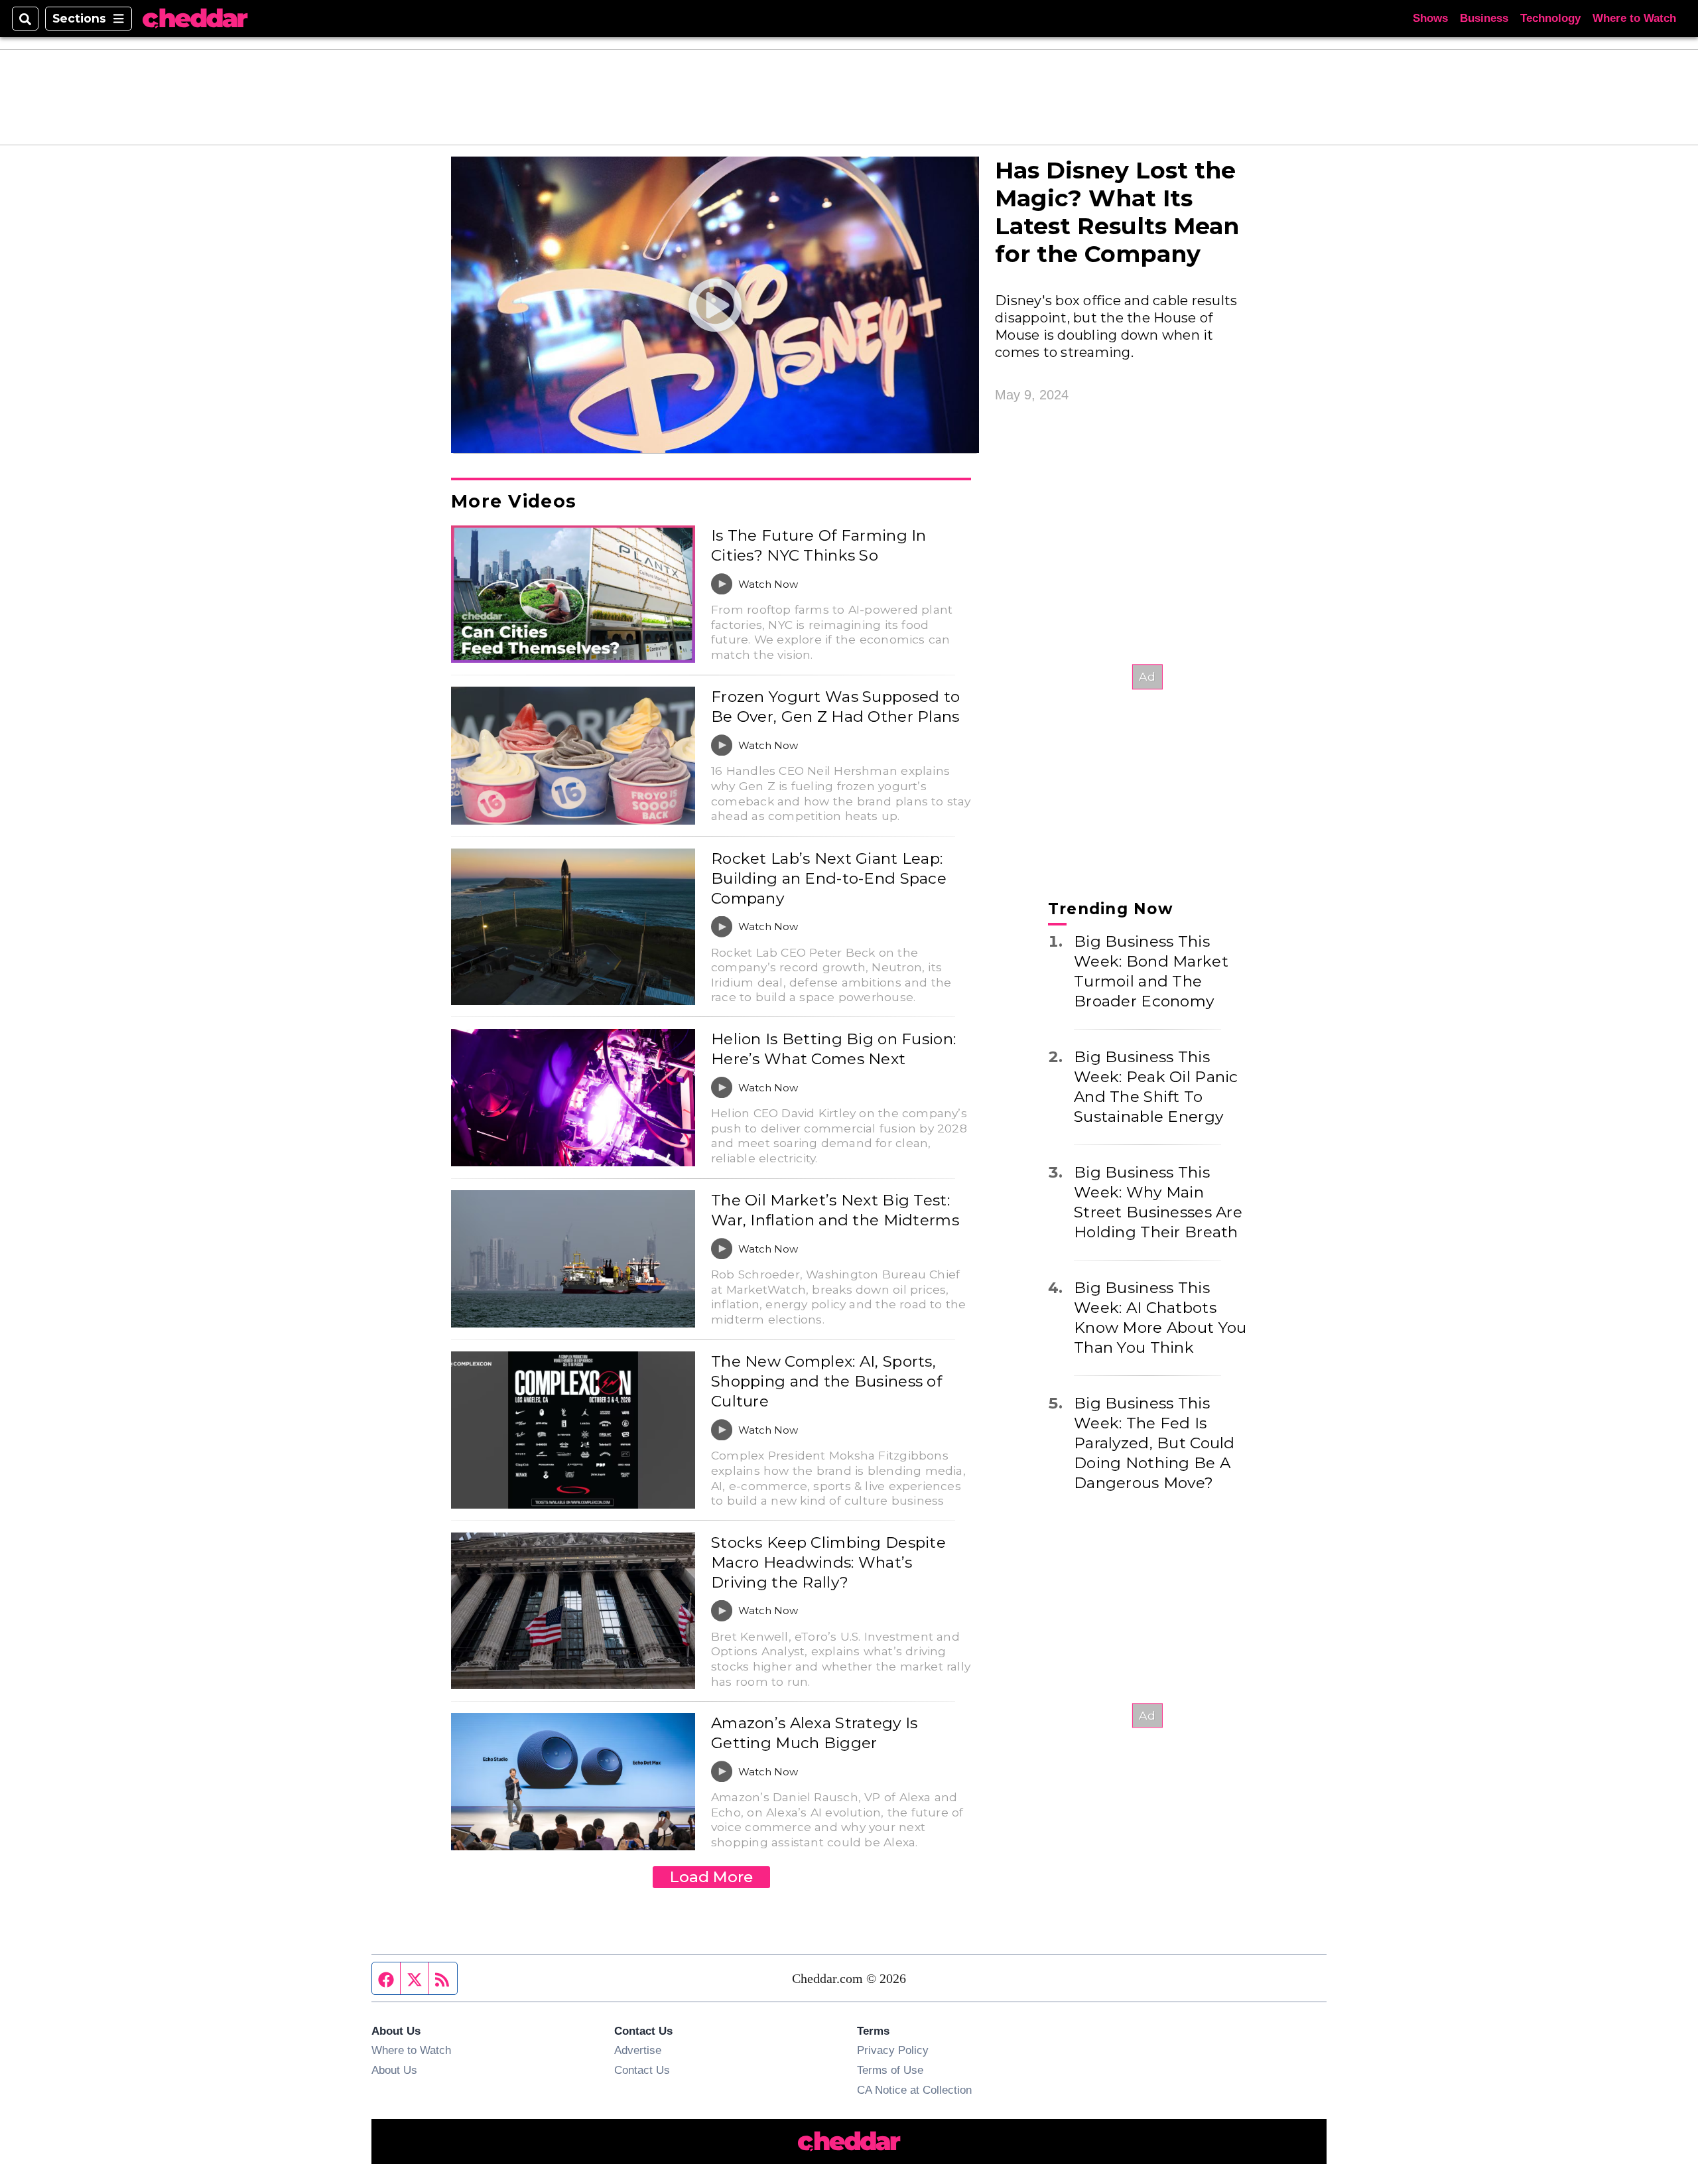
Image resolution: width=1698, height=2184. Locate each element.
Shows (1430, 18)
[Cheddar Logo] (195, 19)
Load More (711, 1877)
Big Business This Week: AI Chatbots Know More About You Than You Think (1160, 1318)
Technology (1550, 18)
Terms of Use (890, 2070)
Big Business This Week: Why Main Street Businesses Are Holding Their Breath (1158, 1202)
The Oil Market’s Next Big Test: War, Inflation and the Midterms (835, 1210)
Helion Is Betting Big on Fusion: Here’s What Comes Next (833, 1049)
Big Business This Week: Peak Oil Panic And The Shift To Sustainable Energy (1156, 1087)
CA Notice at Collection (914, 2090)
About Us (394, 2070)
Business (1484, 18)
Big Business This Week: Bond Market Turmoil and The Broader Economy (1151, 971)
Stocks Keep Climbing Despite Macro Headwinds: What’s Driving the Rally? (828, 1562)
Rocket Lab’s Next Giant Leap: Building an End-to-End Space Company (829, 878)
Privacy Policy (893, 2050)
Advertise (638, 2050)
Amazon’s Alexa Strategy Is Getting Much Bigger (814, 1733)
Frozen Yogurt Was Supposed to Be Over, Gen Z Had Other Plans (835, 707)
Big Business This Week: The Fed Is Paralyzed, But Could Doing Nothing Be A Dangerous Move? (1154, 1443)
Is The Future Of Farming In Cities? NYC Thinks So (819, 545)
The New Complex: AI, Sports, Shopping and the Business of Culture (826, 1381)
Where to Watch (1634, 18)
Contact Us (642, 2070)
